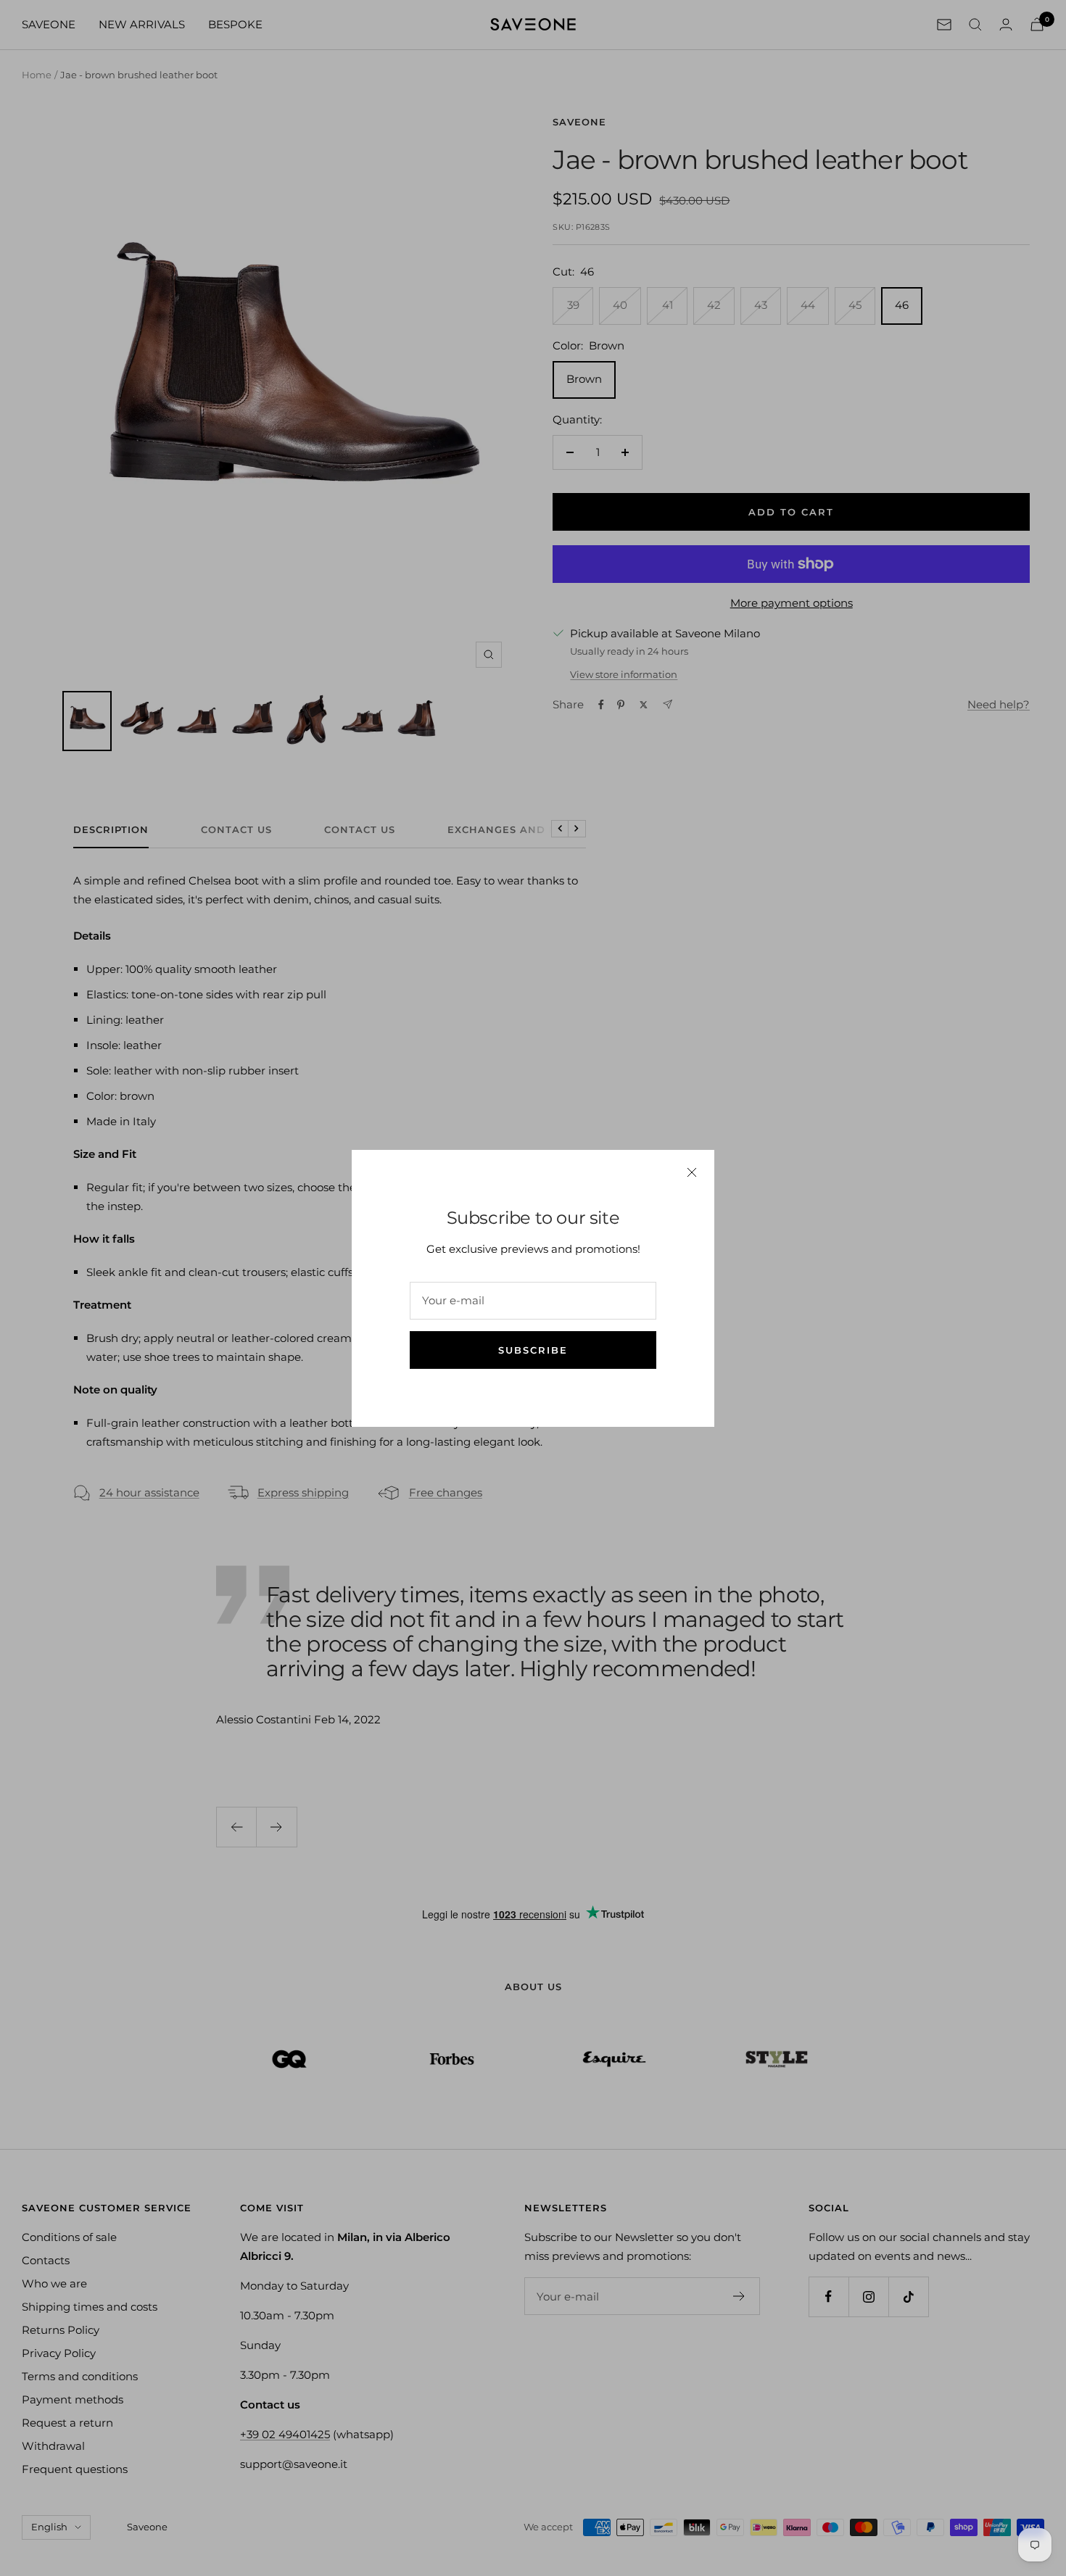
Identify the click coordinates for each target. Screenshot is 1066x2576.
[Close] (692, 1172)
